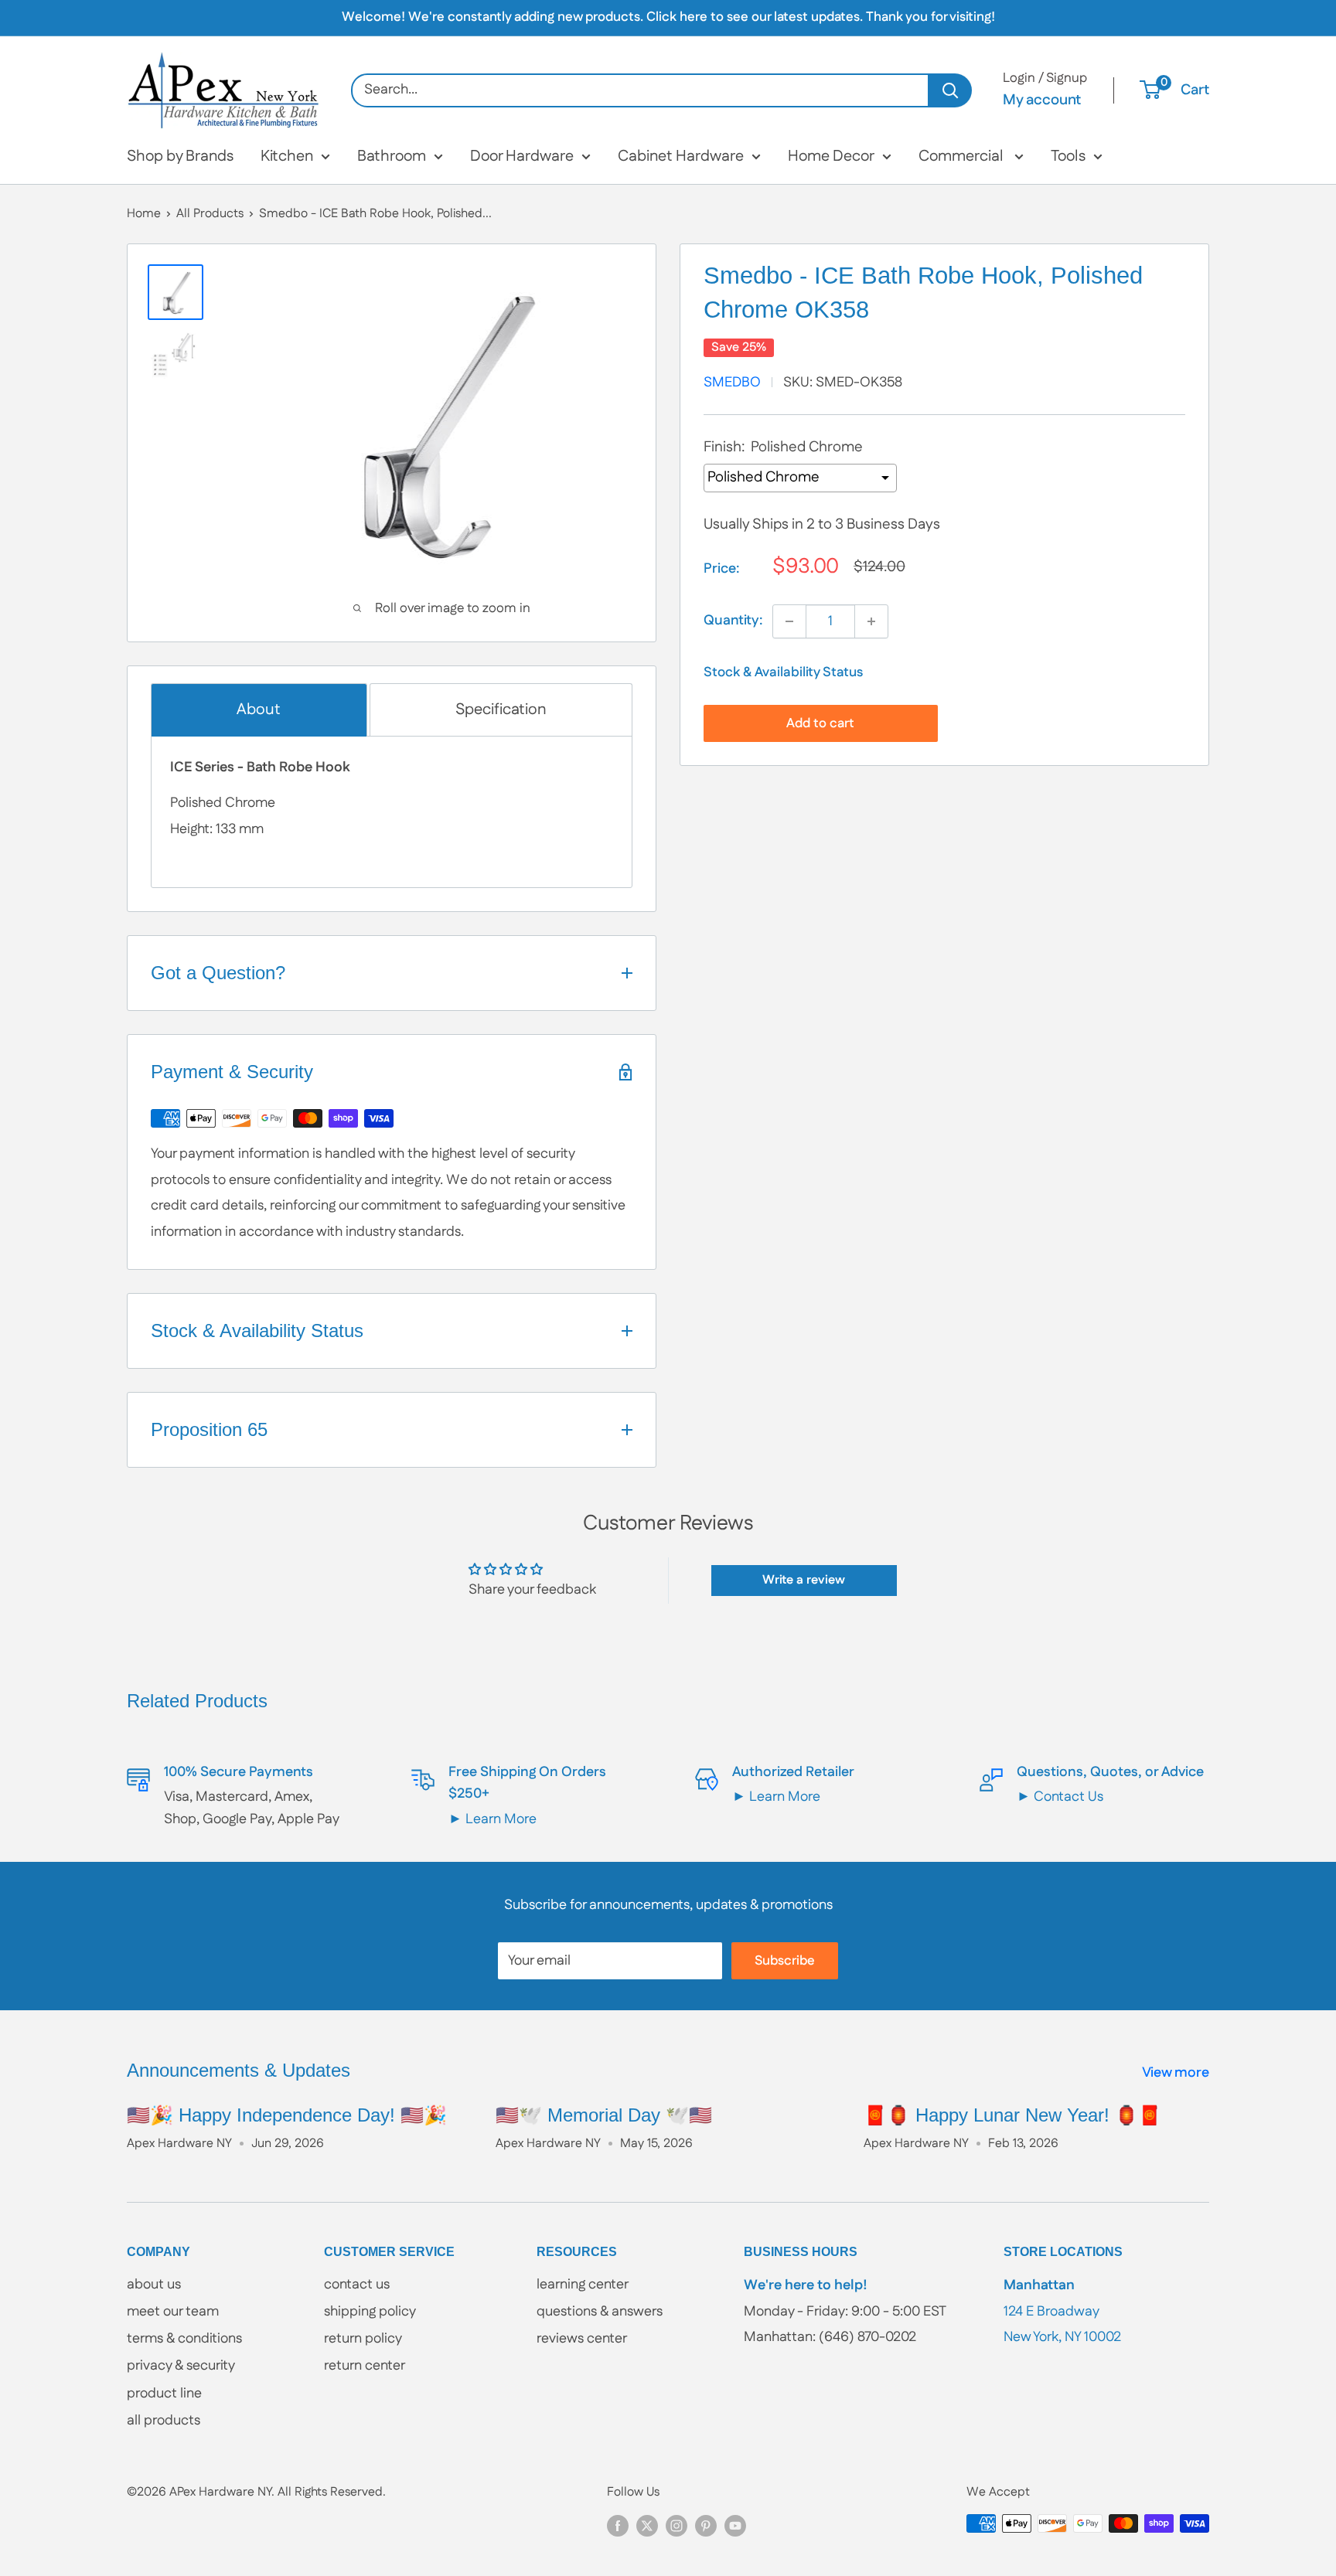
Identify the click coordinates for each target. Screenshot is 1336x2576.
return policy (363, 2339)
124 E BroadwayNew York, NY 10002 (1062, 2311)
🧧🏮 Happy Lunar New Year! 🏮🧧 (1012, 2115)
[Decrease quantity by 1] (789, 621)
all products (164, 2421)
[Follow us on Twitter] (647, 2526)
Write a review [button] (804, 1580)
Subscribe (785, 1961)
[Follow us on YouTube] (735, 2526)
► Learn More (492, 1819)
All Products (210, 214)
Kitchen (287, 156)
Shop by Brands (180, 156)
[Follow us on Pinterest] (706, 2526)
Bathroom (392, 156)
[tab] (259, 710)
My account (1042, 100)
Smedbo (732, 383)
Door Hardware (522, 156)
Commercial (963, 156)
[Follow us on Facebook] (618, 2526)
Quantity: (733, 621)
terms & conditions (184, 2339)
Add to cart (820, 723)
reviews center (582, 2339)
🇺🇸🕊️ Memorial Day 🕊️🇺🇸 (604, 2115)
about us (154, 2285)
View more (1177, 2073)
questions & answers (600, 2312)
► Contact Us (1060, 1797)
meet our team (173, 2312)
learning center (583, 2285)
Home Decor (831, 156)
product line (164, 2394)
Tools (1068, 156)
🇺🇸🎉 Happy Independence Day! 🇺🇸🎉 (287, 2115)
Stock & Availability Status (783, 672)
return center (365, 2366)
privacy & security (181, 2366)
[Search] (951, 90)
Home (144, 214)
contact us (357, 2285)
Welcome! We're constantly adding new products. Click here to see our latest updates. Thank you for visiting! (668, 17)
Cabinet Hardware (681, 156)
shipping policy (370, 2312)
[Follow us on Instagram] (677, 2526)
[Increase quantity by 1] (871, 621)
